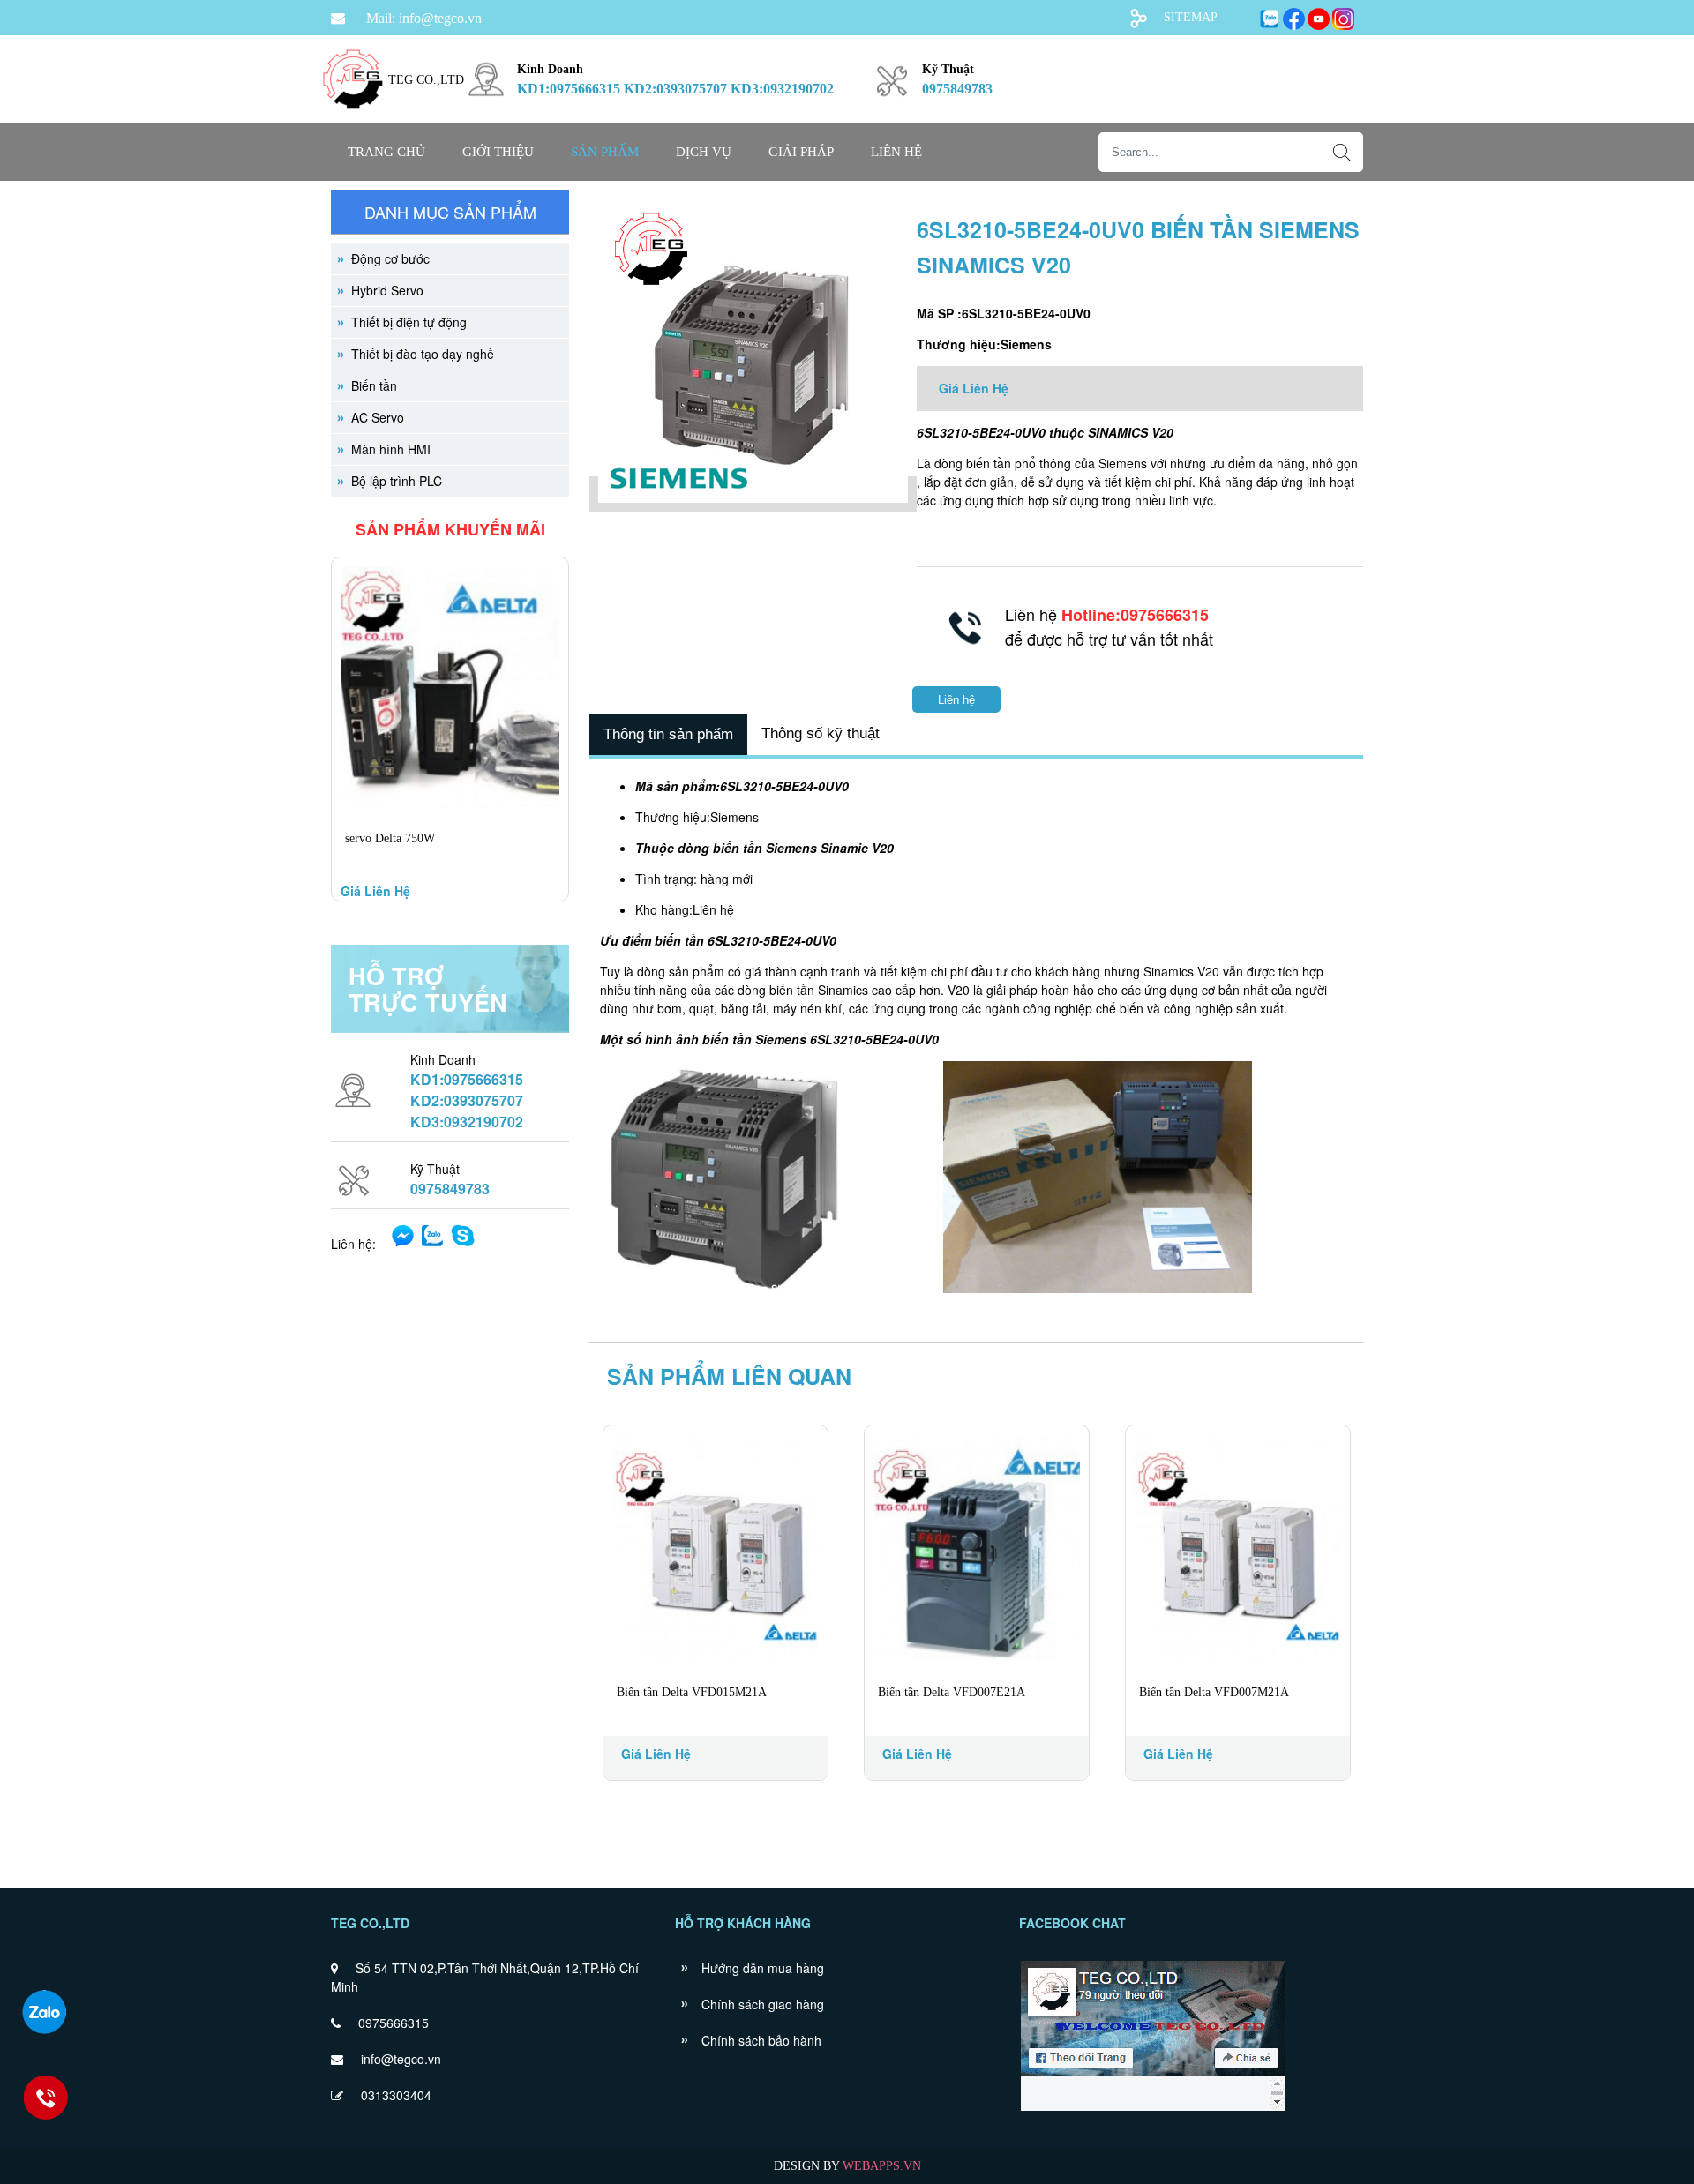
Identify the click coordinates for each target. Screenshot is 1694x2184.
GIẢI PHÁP (801, 152)
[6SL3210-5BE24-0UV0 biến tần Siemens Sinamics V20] (753, 494)
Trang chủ (386, 152)
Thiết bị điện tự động (409, 322)
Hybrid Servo (387, 290)
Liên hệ (896, 152)
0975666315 (394, 2023)
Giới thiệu (498, 152)
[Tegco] (353, 120)
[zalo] (44, 2012)
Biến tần (374, 385)
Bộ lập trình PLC (397, 481)
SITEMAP (1191, 17)
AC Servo (378, 417)
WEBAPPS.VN (882, 2166)
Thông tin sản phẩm (668, 734)
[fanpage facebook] (1153, 2109)
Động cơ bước (390, 258)
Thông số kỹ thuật (821, 733)
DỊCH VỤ (704, 152)
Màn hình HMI (391, 449)
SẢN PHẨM (605, 152)
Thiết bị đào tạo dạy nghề (423, 354)
